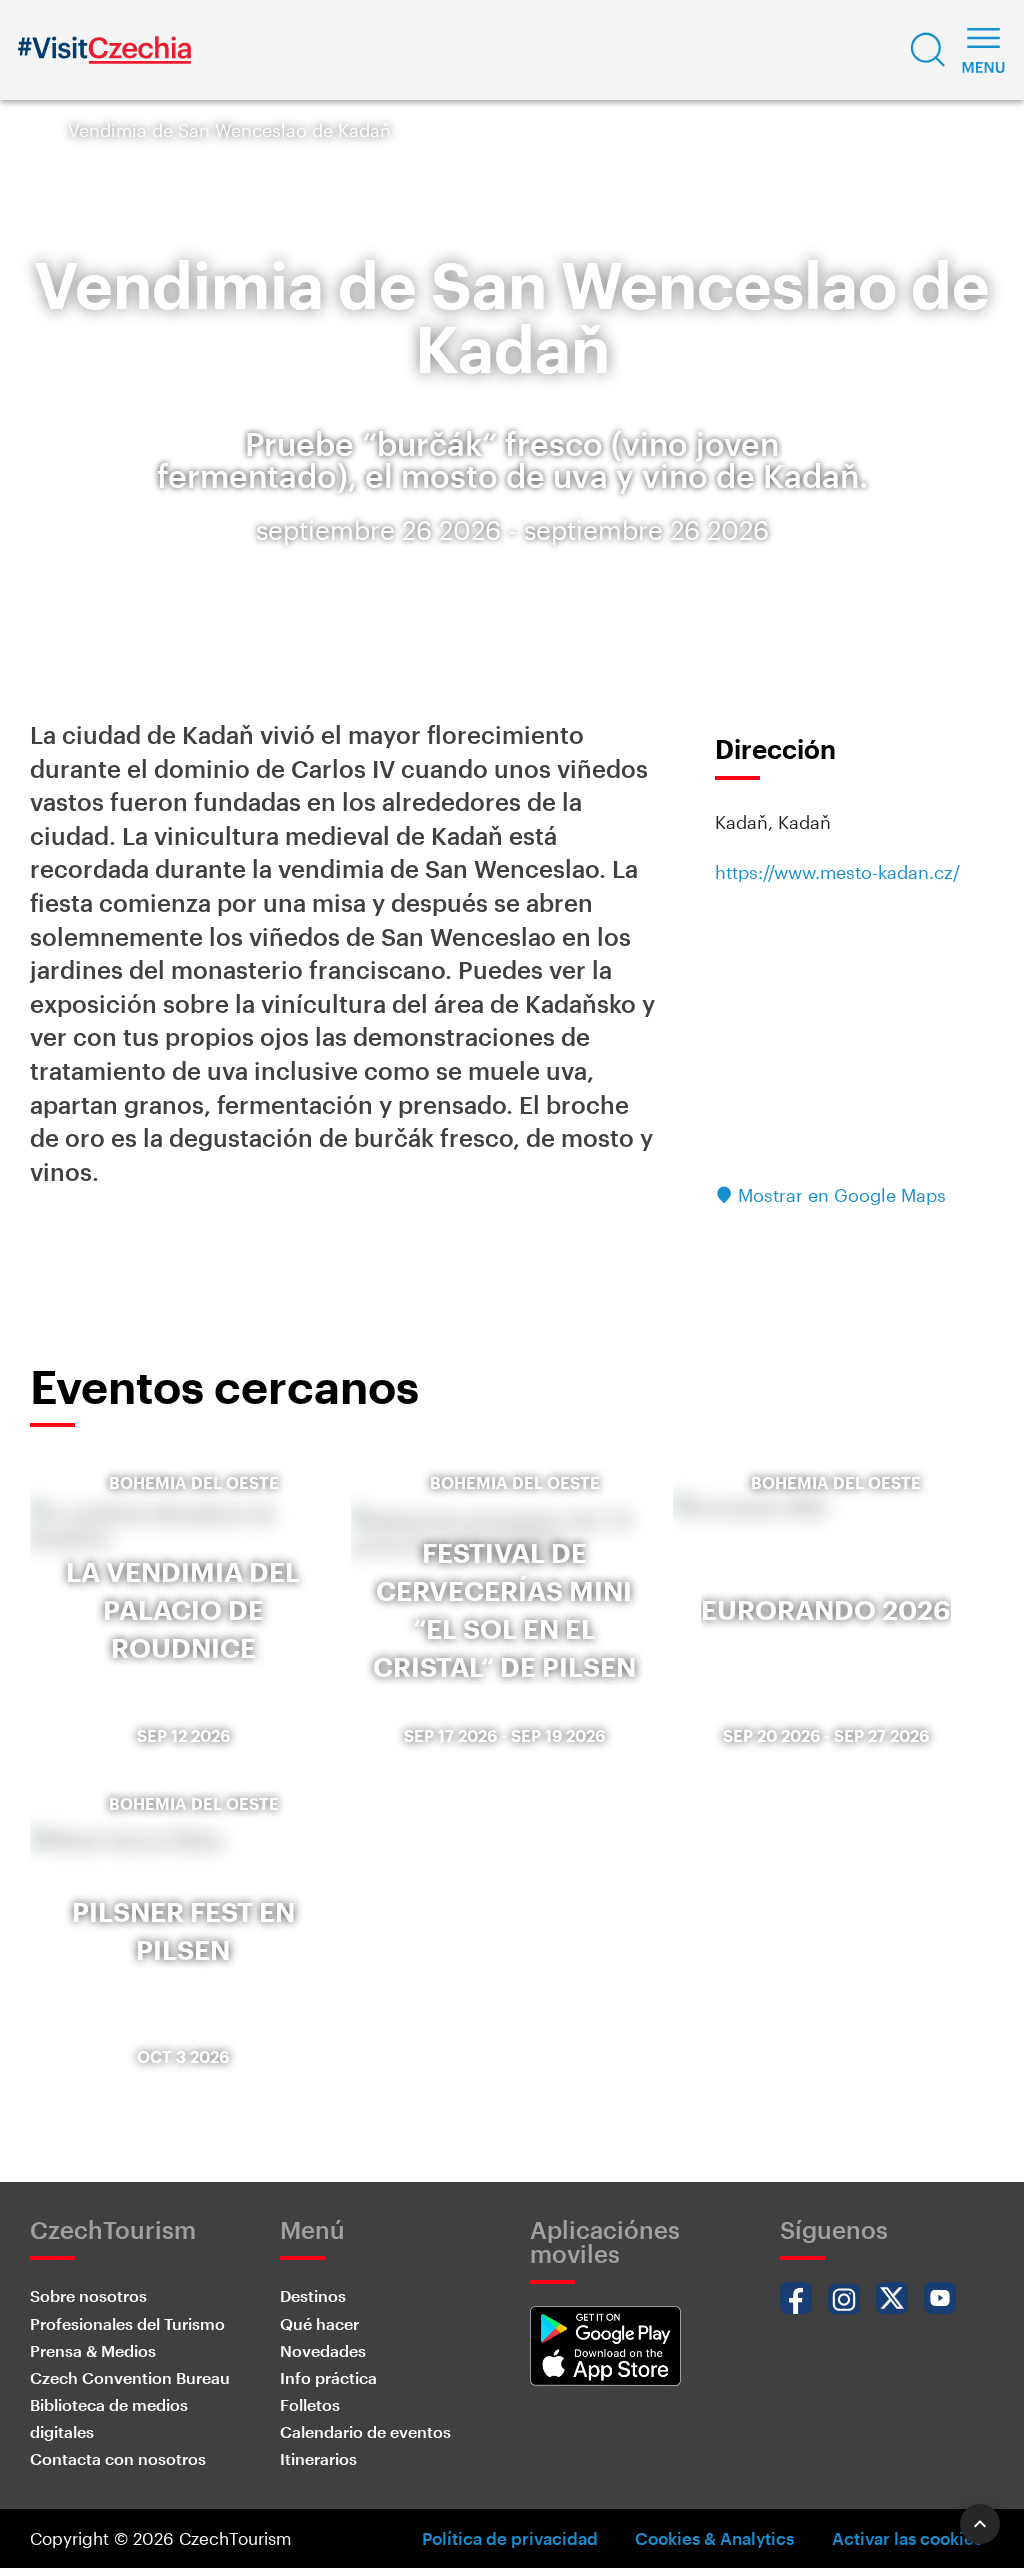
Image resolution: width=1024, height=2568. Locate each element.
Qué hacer (319, 2323)
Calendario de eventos (365, 2431)
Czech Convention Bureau (130, 2377)
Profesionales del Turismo (127, 2323)
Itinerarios (318, 2458)
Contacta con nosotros (118, 2458)
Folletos (310, 2404)
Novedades (323, 2350)
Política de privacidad (510, 2538)
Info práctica (328, 2377)
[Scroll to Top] (980, 2524)
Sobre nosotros (88, 2295)
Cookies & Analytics (714, 2538)
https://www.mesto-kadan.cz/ (837, 872)
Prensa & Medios (93, 2350)
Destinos (313, 2295)
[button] (928, 50)
